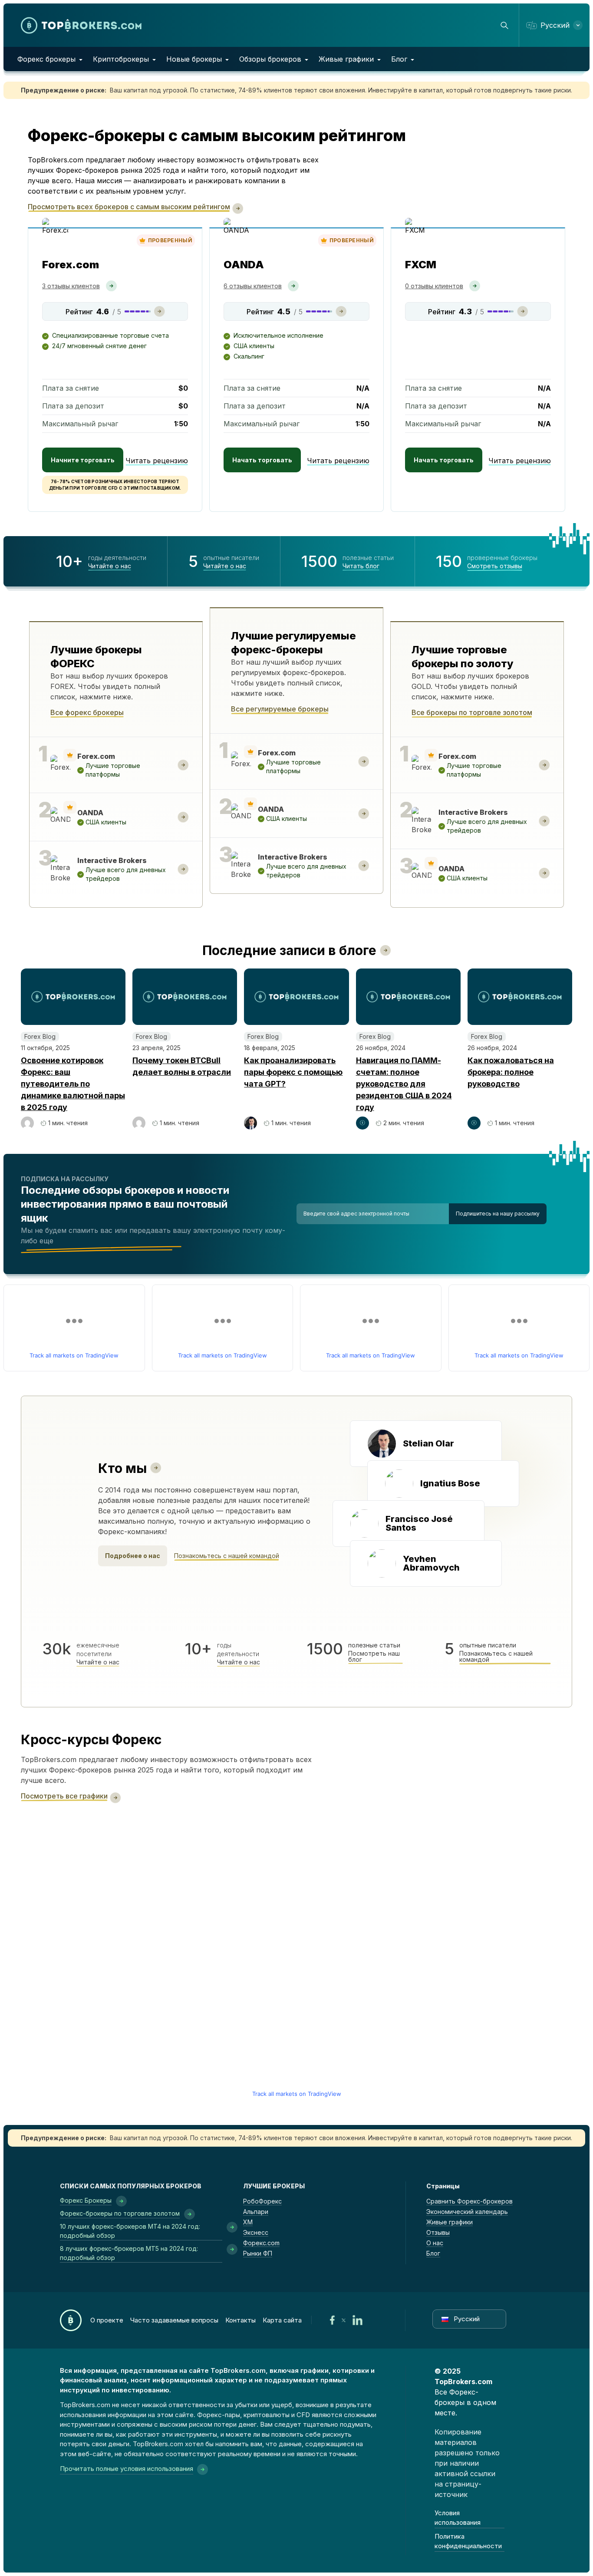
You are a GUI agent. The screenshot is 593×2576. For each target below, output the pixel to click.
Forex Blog (40, 1036)
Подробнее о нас (133, 1556)
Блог (399, 59)
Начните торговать (83, 460)
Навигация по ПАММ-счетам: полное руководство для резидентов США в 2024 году (404, 1084)
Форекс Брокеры (86, 2200)
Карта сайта (282, 2320)
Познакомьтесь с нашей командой (227, 1556)
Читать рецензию (157, 461)
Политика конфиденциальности (468, 2541)
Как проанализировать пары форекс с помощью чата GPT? (293, 1072)
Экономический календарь (467, 2212)
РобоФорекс (262, 2201)
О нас (435, 2243)
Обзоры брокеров (270, 59)
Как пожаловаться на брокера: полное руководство (511, 1072)
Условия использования (458, 2518)
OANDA (244, 265)
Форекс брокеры (46, 59)
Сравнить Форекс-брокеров (469, 2201)
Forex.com (71, 265)
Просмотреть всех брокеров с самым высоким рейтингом (129, 207)
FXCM (421, 265)
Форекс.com (261, 2243)
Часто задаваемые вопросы (174, 2320)
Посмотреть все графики (64, 1796)
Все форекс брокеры (87, 712)
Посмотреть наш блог (374, 1657)
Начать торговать (262, 460)
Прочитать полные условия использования (127, 2469)
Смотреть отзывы (495, 566)
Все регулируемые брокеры (280, 709)
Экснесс (256, 2232)
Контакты (240, 2320)
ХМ (248, 2222)
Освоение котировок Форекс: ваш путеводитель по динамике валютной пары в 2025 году (73, 1084)
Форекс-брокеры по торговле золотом (120, 2213)
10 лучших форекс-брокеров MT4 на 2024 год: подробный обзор (130, 2231)
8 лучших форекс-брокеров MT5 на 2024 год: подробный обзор (129, 2253)
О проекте (107, 2320)
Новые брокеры (194, 59)
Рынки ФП (258, 2253)
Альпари (256, 2212)
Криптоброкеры (121, 59)
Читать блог (361, 566)
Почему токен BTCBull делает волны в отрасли (182, 1066)
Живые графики (346, 59)
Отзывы (438, 2232)
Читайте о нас (110, 566)
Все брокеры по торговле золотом (472, 712)
